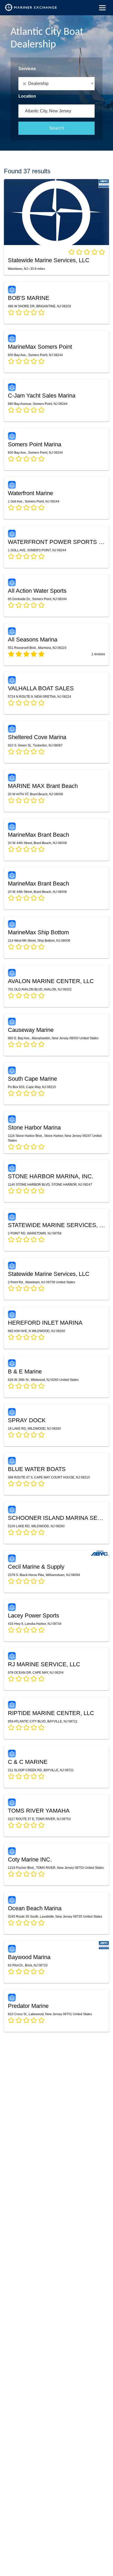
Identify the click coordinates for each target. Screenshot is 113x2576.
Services (27, 69)
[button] (56, 84)
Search (57, 128)
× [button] (25, 84)
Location (27, 96)
